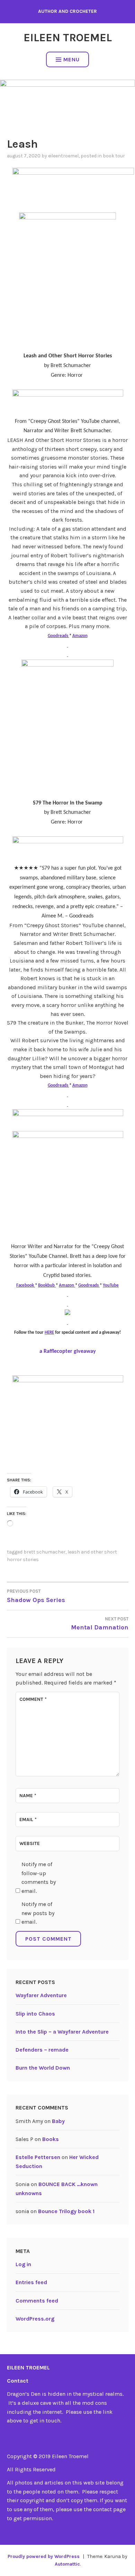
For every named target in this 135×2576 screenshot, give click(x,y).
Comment (33, 1699)
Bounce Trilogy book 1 (66, 2211)
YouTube (111, 1285)
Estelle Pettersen (38, 2157)
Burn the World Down (43, 2068)
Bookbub (47, 1285)
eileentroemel (63, 156)
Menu (71, 59)
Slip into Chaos (35, 2014)
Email (28, 1820)
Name (28, 1796)
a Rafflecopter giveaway (68, 1351)
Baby (58, 2121)
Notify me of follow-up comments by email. (39, 1878)
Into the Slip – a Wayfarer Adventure (62, 2032)
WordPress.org (35, 2319)
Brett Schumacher (44, 1552)
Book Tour (114, 156)
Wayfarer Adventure (41, 1995)
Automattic (67, 2564)
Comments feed (37, 2301)
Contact (18, 2381)
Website (30, 1843)
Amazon (80, 636)
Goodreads (58, 636)
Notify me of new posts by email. (38, 1913)
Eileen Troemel (68, 38)
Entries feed (31, 2282)
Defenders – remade (42, 2050)
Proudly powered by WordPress (44, 2556)
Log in (23, 2264)
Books (51, 2139)
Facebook (26, 1285)
